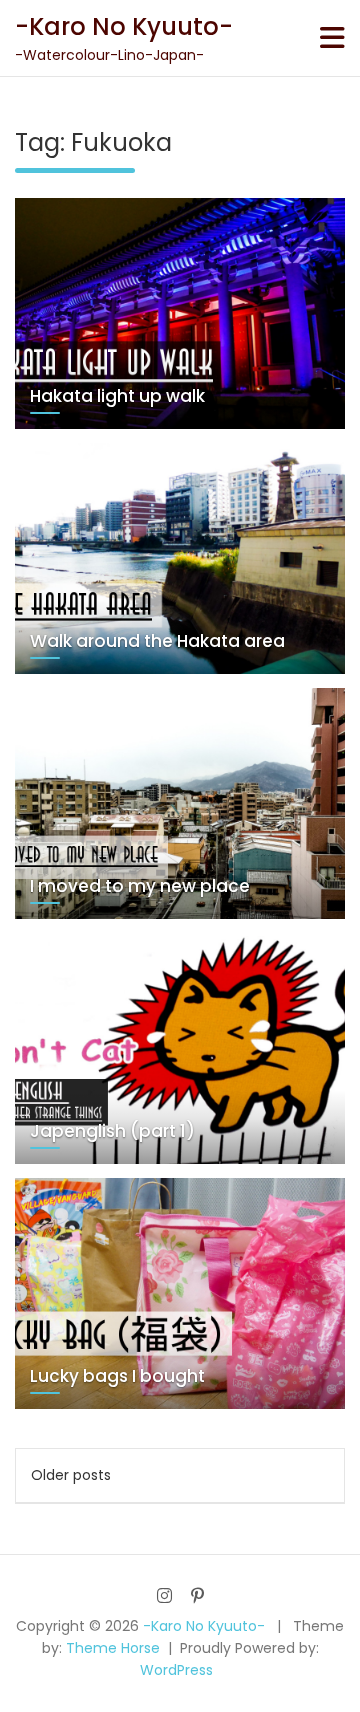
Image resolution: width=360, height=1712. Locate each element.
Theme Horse (113, 1648)
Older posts (71, 1475)
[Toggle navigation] (332, 38)
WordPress (176, 1670)
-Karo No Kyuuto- (124, 26)
